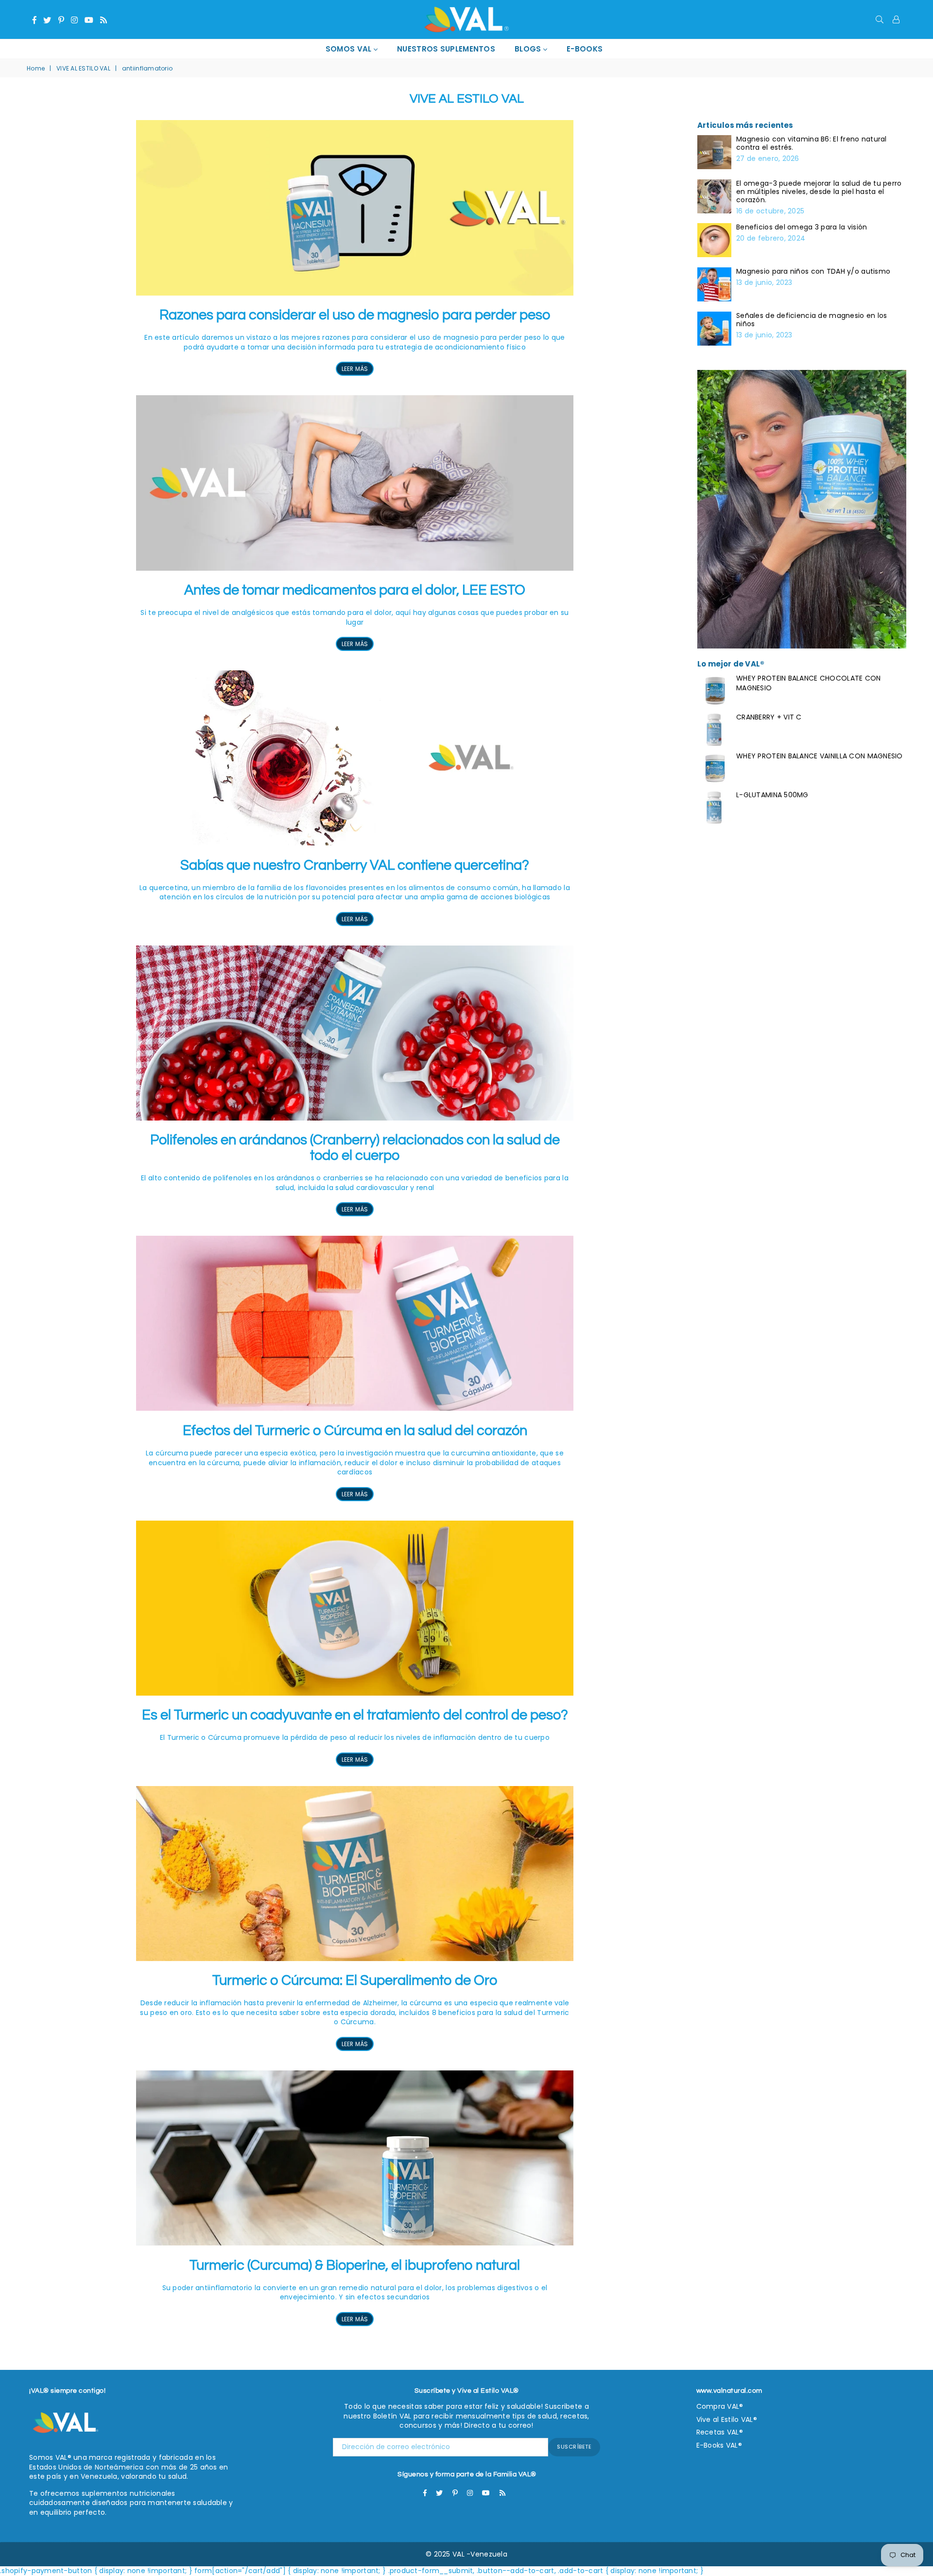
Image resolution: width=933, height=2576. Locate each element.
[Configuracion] (896, 19)
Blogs (529, 49)
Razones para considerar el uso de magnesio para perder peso (355, 315)
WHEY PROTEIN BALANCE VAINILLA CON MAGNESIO (820, 756)
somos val (350, 49)
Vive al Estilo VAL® (727, 2419)
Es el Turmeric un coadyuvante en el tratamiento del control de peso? (355, 1715)
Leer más (355, 369)
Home (36, 69)
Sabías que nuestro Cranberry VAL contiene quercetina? (355, 865)
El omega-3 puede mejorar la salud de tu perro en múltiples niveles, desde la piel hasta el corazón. (819, 192)
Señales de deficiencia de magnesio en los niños (812, 320)
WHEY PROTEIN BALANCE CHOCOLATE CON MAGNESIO (809, 683)
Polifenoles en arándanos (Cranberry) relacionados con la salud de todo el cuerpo (355, 1148)
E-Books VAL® (719, 2445)
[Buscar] (880, 19)
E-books (585, 49)
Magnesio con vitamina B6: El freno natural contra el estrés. (812, 143)
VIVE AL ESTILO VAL (83, 69)
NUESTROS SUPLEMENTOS (446, 49)
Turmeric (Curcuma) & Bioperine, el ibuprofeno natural (355, 2265)
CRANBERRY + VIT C (769, 717)
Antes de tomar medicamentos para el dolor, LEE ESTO (355, 590)
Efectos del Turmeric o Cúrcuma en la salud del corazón (355, 1431)
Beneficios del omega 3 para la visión (802, 227)
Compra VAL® (720, 2406)
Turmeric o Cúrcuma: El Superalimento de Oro (355, 1980)
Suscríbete (574, 2447)
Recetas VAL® (720, 2432)
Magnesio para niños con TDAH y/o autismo (813, 272)
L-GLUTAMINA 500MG (772, 795)
